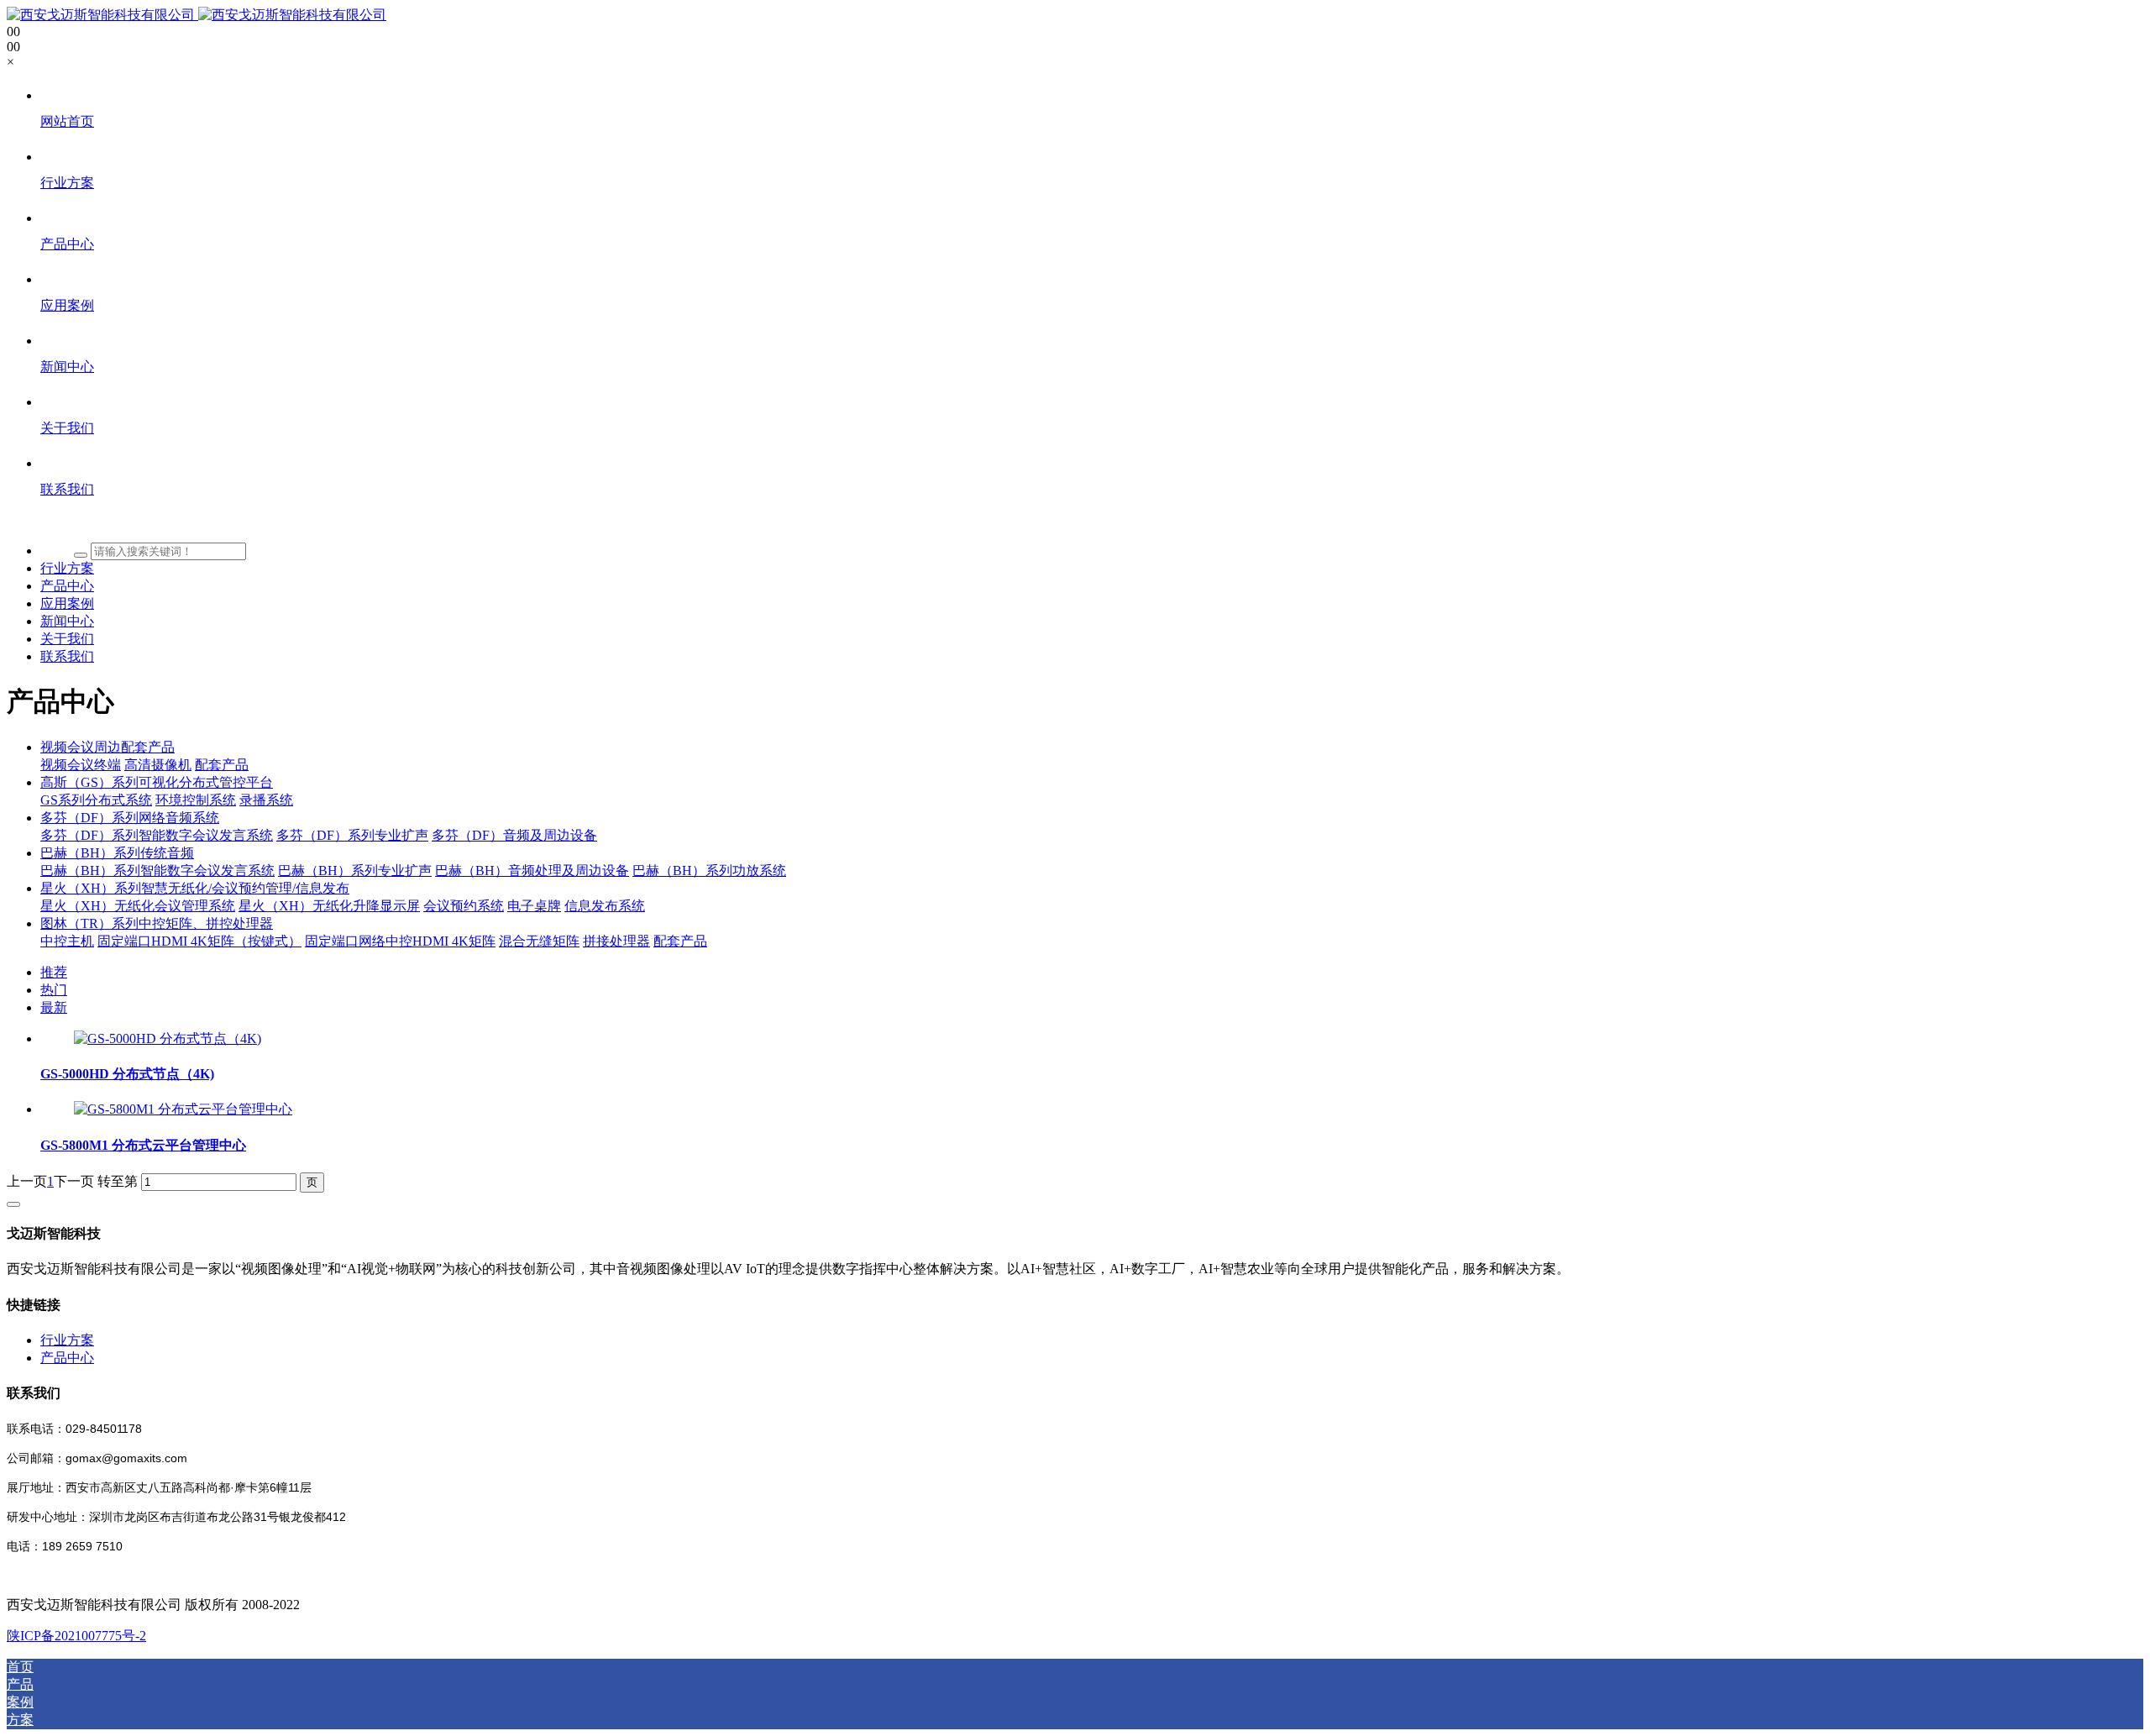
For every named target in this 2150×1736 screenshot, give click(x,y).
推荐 (54, 972)
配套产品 (222, 765)
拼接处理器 (616, 941)
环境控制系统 (196, 800)
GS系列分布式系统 (96, 800)
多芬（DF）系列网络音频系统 (130, 818)
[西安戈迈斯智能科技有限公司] (197, 15)
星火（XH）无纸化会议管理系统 (138, 906)
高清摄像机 (158, 765)
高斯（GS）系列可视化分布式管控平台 (157, 782)
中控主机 (67, 941)
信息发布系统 (605, 906)
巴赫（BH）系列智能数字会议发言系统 (157, 871)
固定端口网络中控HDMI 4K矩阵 (400, 941)
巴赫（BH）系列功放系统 (709, 871)
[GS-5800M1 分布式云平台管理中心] (183, 1109)
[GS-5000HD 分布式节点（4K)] (168, 1038)
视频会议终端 (81, 765)
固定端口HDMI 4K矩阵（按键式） (199, 941)
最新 (54, 1007)
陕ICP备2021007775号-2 (76, 1636)
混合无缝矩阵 (539, 941)
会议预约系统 (464, 906)
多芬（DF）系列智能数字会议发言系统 (157, 835)
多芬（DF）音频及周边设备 (514, 835)
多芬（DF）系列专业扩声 (352, 835)
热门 (54, 990)
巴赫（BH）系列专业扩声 (355, 871)
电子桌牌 (534, 906)
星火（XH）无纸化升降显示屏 (329, 906)
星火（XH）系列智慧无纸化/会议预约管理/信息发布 (195, 888)
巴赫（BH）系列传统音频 (117, 853)
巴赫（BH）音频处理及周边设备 (532, 871)
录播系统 (266, 800)
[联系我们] (1092, 521)
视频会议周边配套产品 (107, 747)
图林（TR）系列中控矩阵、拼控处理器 (157, 923)
